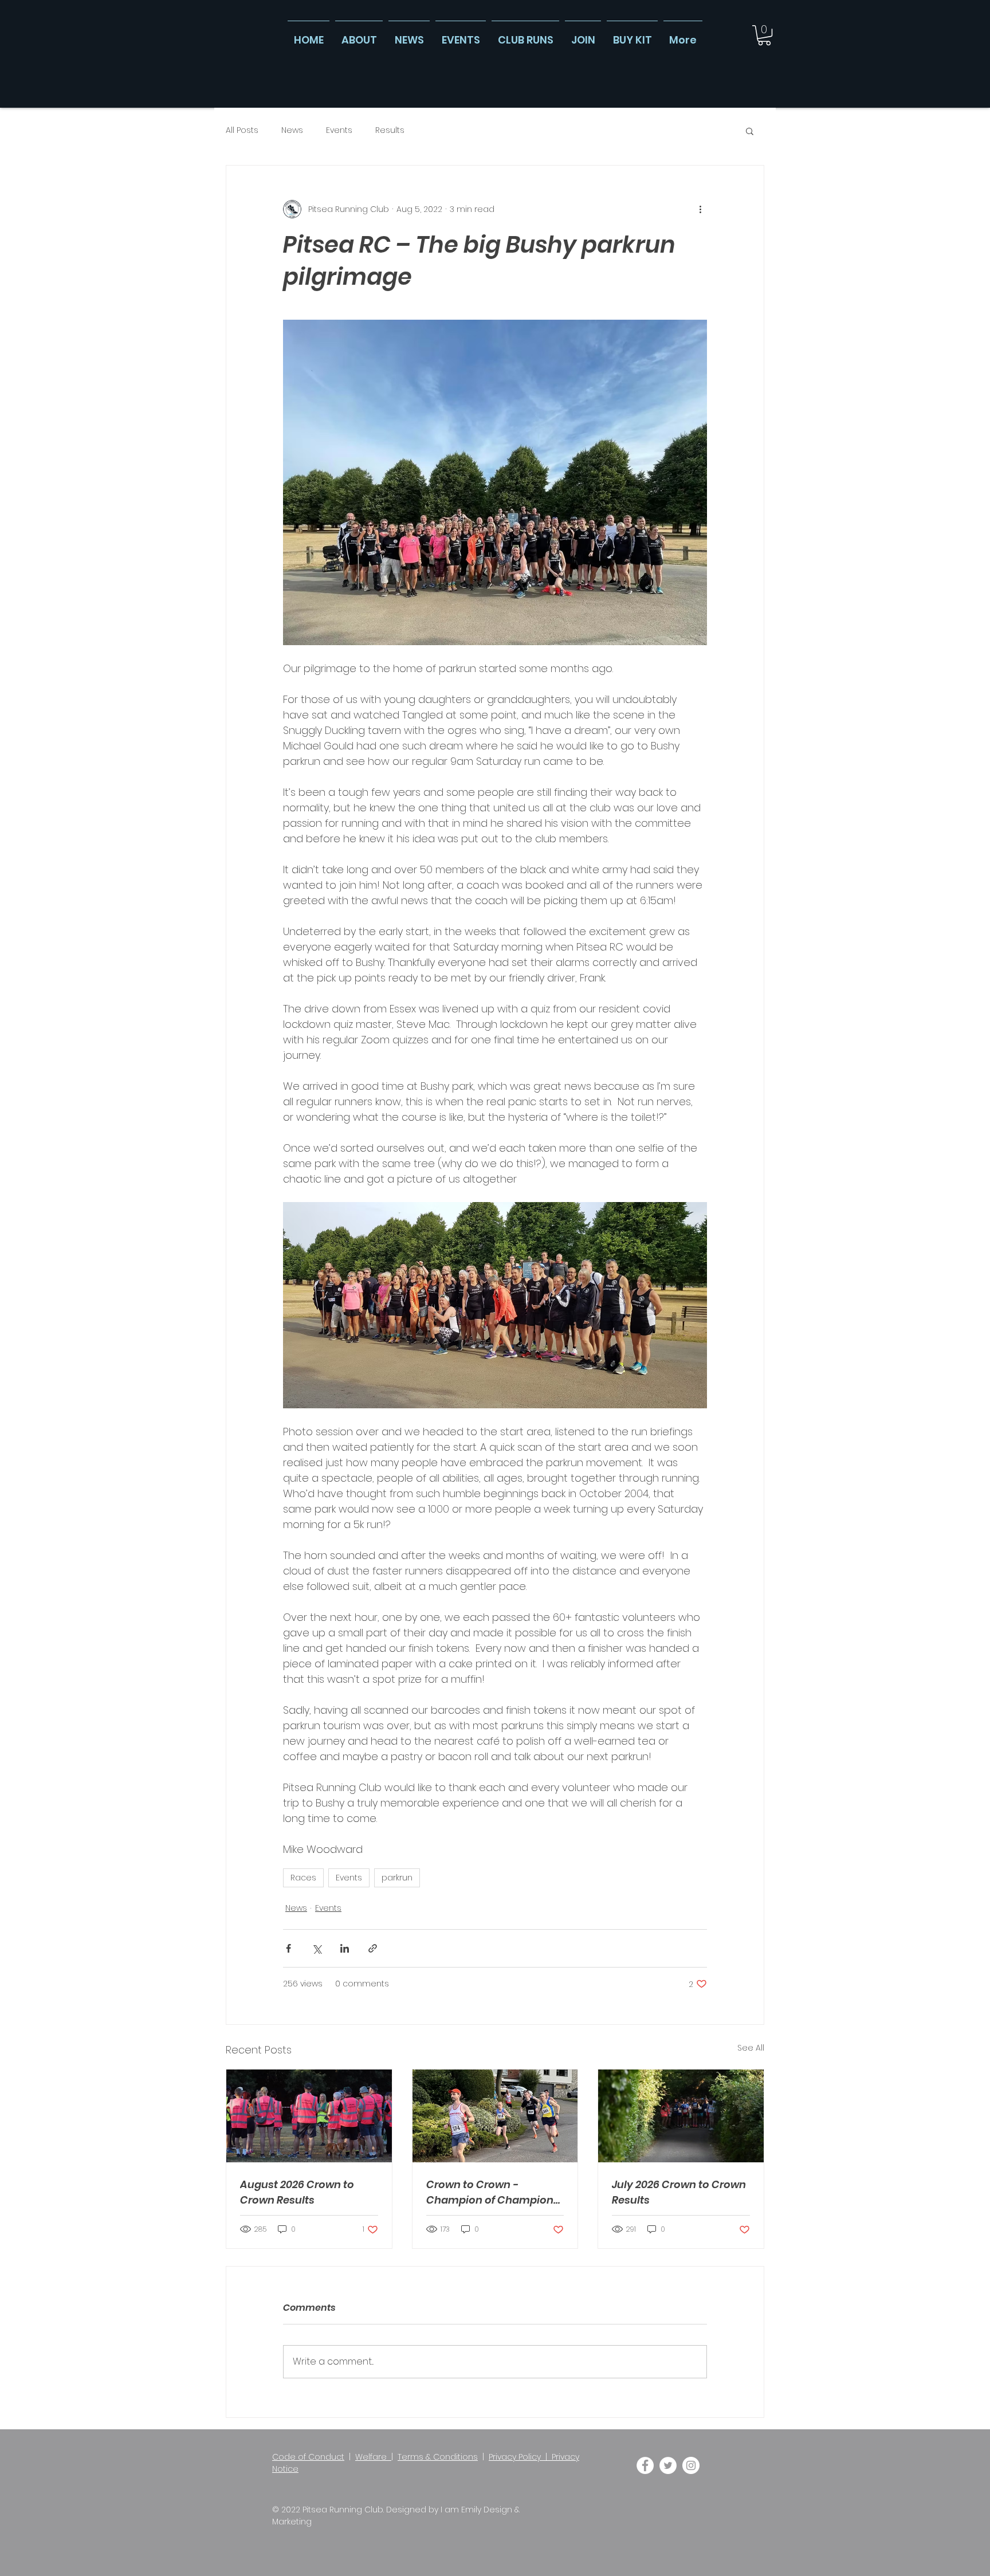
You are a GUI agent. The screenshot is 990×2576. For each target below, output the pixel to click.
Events (339, 130)
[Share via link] (373, 1948)
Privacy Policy (515, 2457)
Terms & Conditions (438, 2457)
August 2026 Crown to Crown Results (297, 2192)
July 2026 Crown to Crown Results (679, 2192)
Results (390, 130)
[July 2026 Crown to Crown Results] (681, 2116)
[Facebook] (645, 2465)
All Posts (242, 130)
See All (751, 2048)
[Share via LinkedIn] (345, 1948)
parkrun (397, 1878)
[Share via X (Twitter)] (317, 1948)
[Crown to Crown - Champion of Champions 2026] (495, 2116)
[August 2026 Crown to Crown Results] (309, 2116)
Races (303, 1878)
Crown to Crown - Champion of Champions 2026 (493, 2192)
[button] (764, 35)
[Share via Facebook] (288, 1948)
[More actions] (700, 209)
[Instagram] (691, 2465)
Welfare (373, 2457)
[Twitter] (668, 2465)
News (292, 130)
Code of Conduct (308, 2457)
